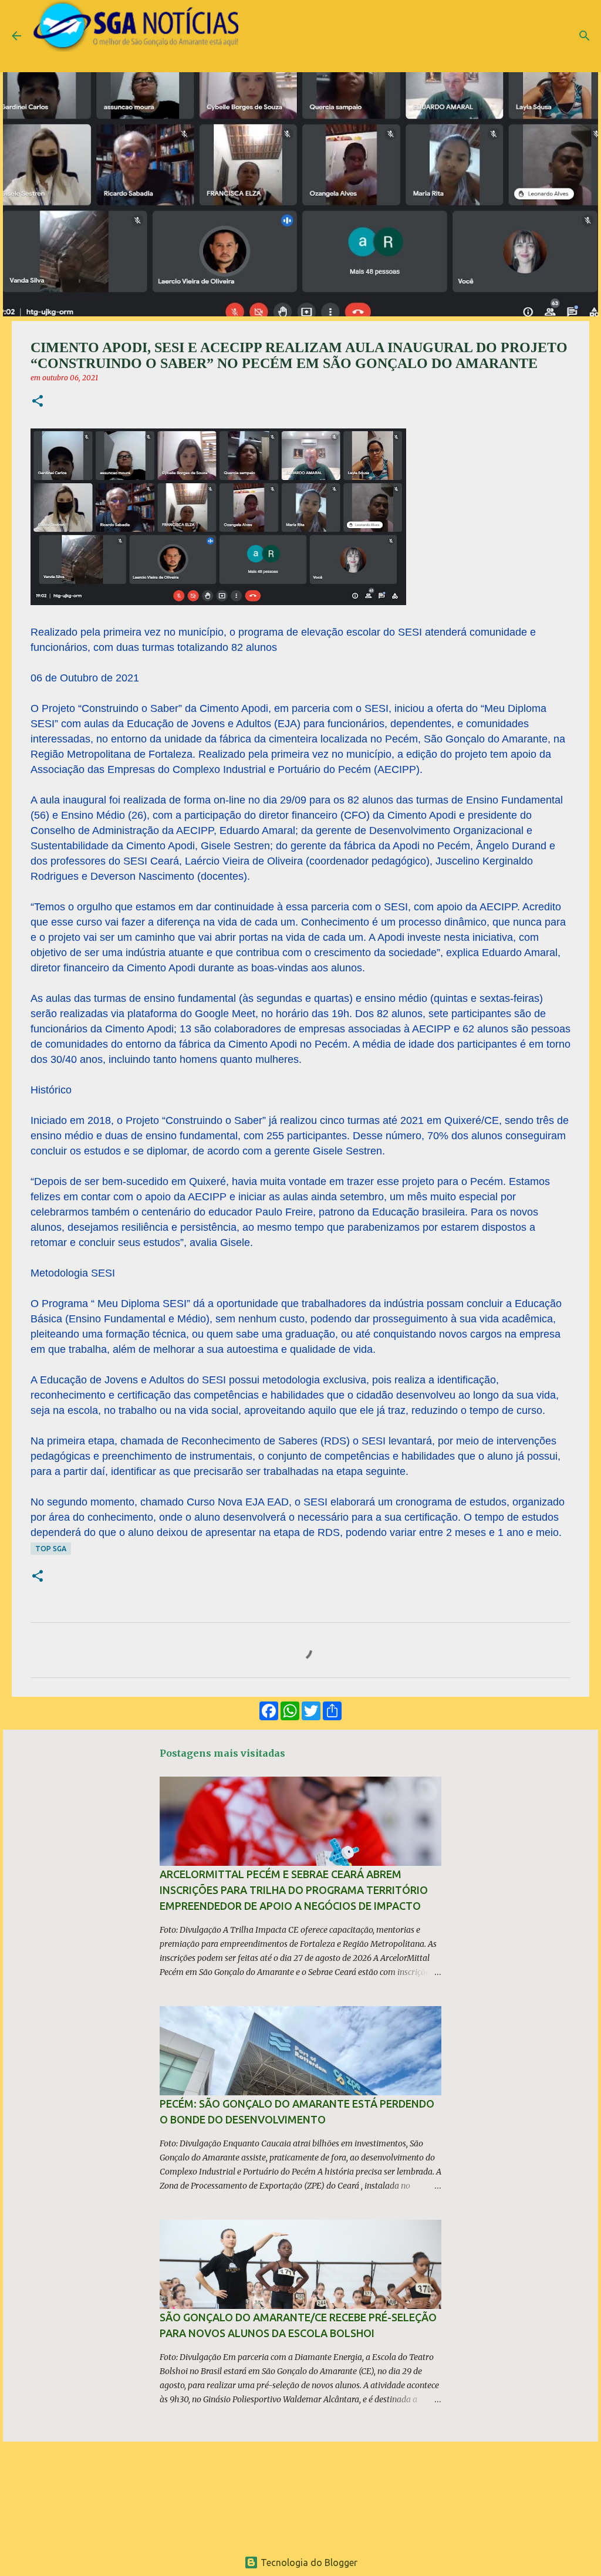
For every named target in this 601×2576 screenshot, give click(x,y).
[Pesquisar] (585, 36)
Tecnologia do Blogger (308, 2563)
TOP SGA (51, 1549)
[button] (38, 402)
